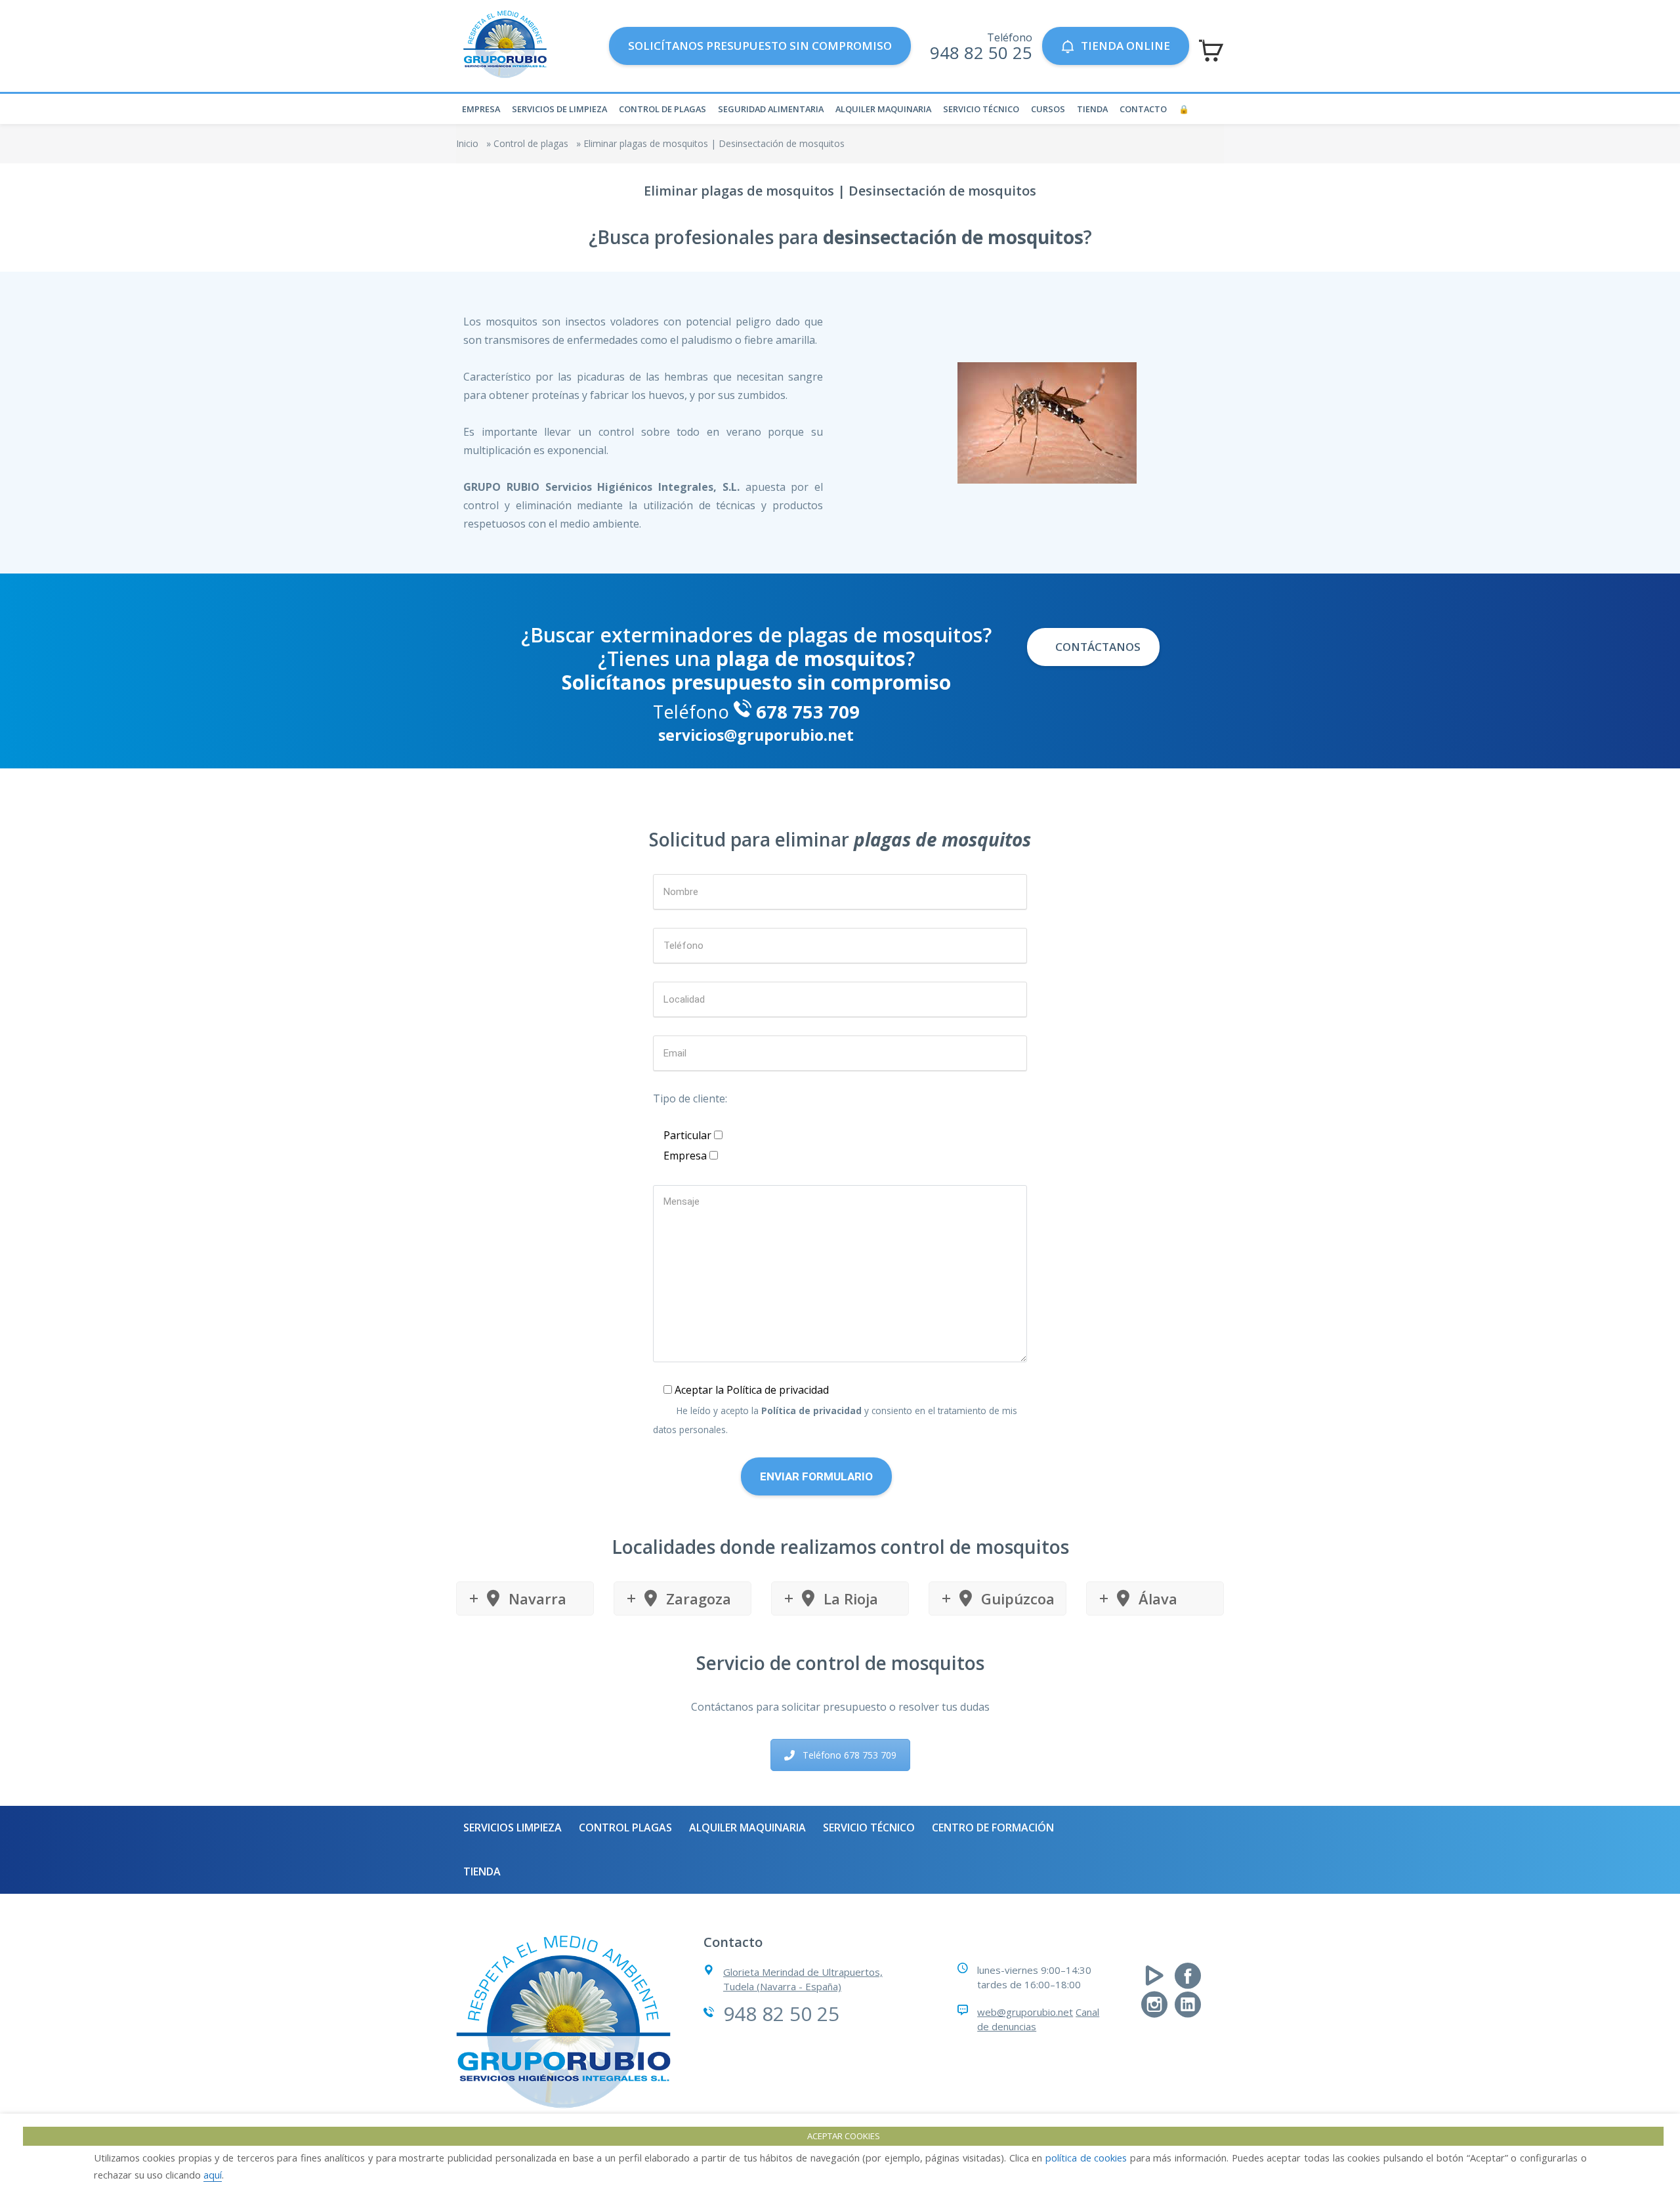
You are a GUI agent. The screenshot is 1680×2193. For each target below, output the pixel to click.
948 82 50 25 (981, 52)
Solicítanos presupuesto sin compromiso (760, 46)
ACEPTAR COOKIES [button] (844, 2136)
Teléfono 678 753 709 (850, 1755)
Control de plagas (662, 109)
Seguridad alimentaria (771, 109)
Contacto (1143, 109)
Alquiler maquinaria (883, 109)
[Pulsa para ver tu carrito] (1211, 51)
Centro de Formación (993, 1827)
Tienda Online (1125, 46)
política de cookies (1086, 2158)
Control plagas (625, 1827)
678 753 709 (808, 712)
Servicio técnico (981, 109)
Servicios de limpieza (559, 109)
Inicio (467, 143)
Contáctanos (1097, 647)
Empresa (481, 109)
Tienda (1092, 109)
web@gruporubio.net (1025, 2012)
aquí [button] (213, 2175)
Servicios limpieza (513, 1827)
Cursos (1048, 109)
